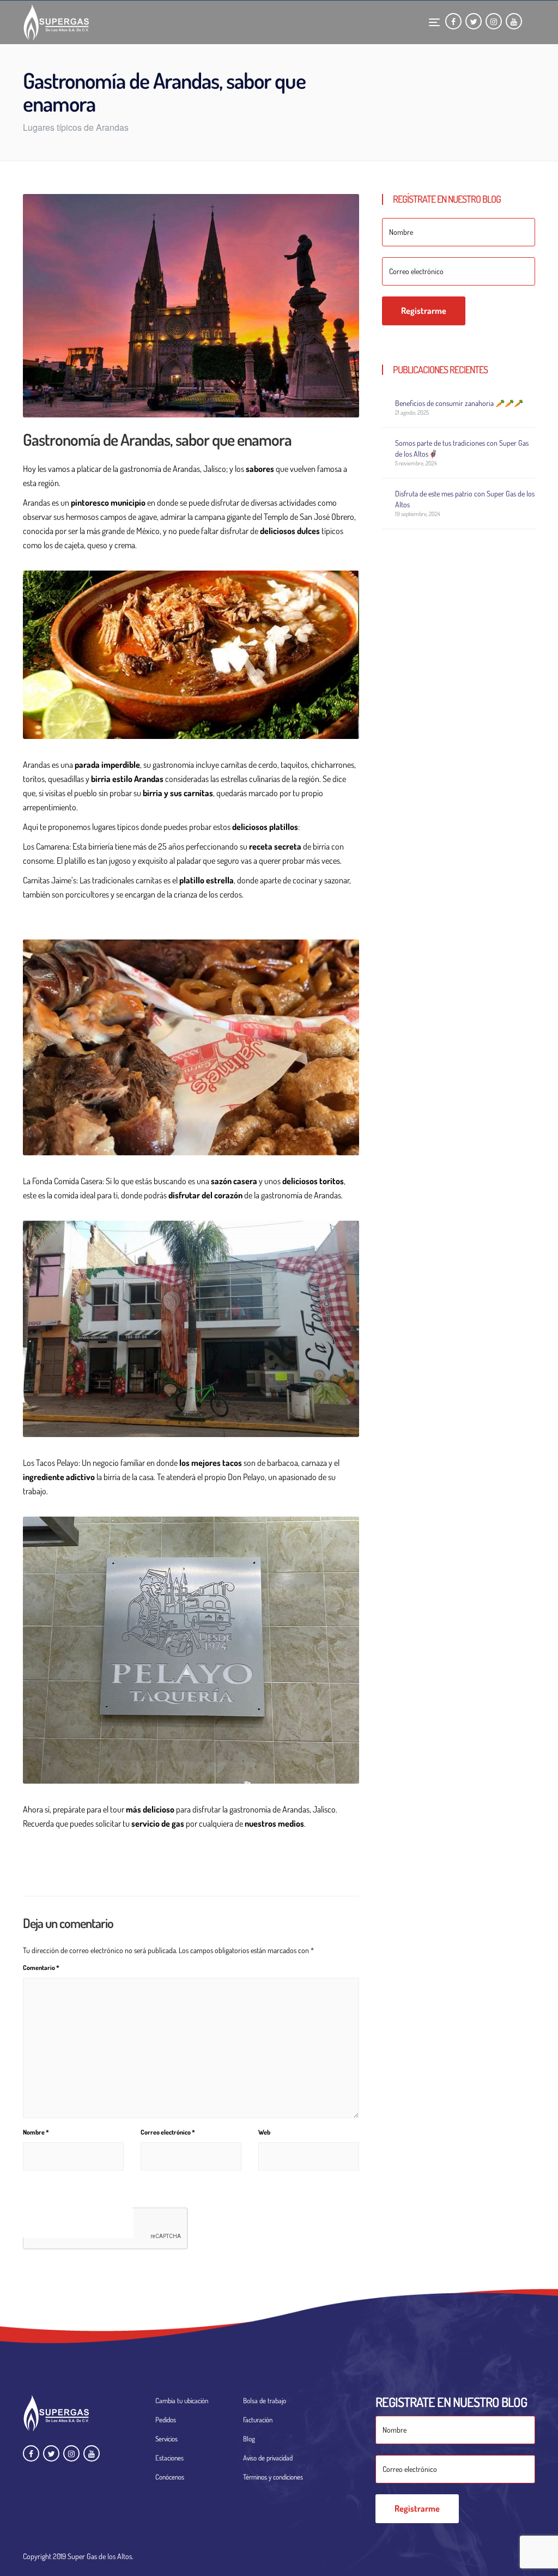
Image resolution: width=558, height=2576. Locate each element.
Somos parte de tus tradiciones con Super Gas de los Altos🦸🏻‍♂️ (462, 448)
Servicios (166, 2439)
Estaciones (169, 2458)
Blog (249, 2439)
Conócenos (170, 2477)
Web (264, 2132)
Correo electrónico (168, 2132)
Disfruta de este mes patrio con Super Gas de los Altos (465, 499)
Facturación (258, 2420)
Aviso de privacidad (268, 2458)
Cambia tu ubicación (182, 2401)
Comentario (41, 1968)
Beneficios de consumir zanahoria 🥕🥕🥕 (459, 403)
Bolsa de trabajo (265, 2401)
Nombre (36, 2132)
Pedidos (166, 2420)
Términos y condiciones (273, 2477)
